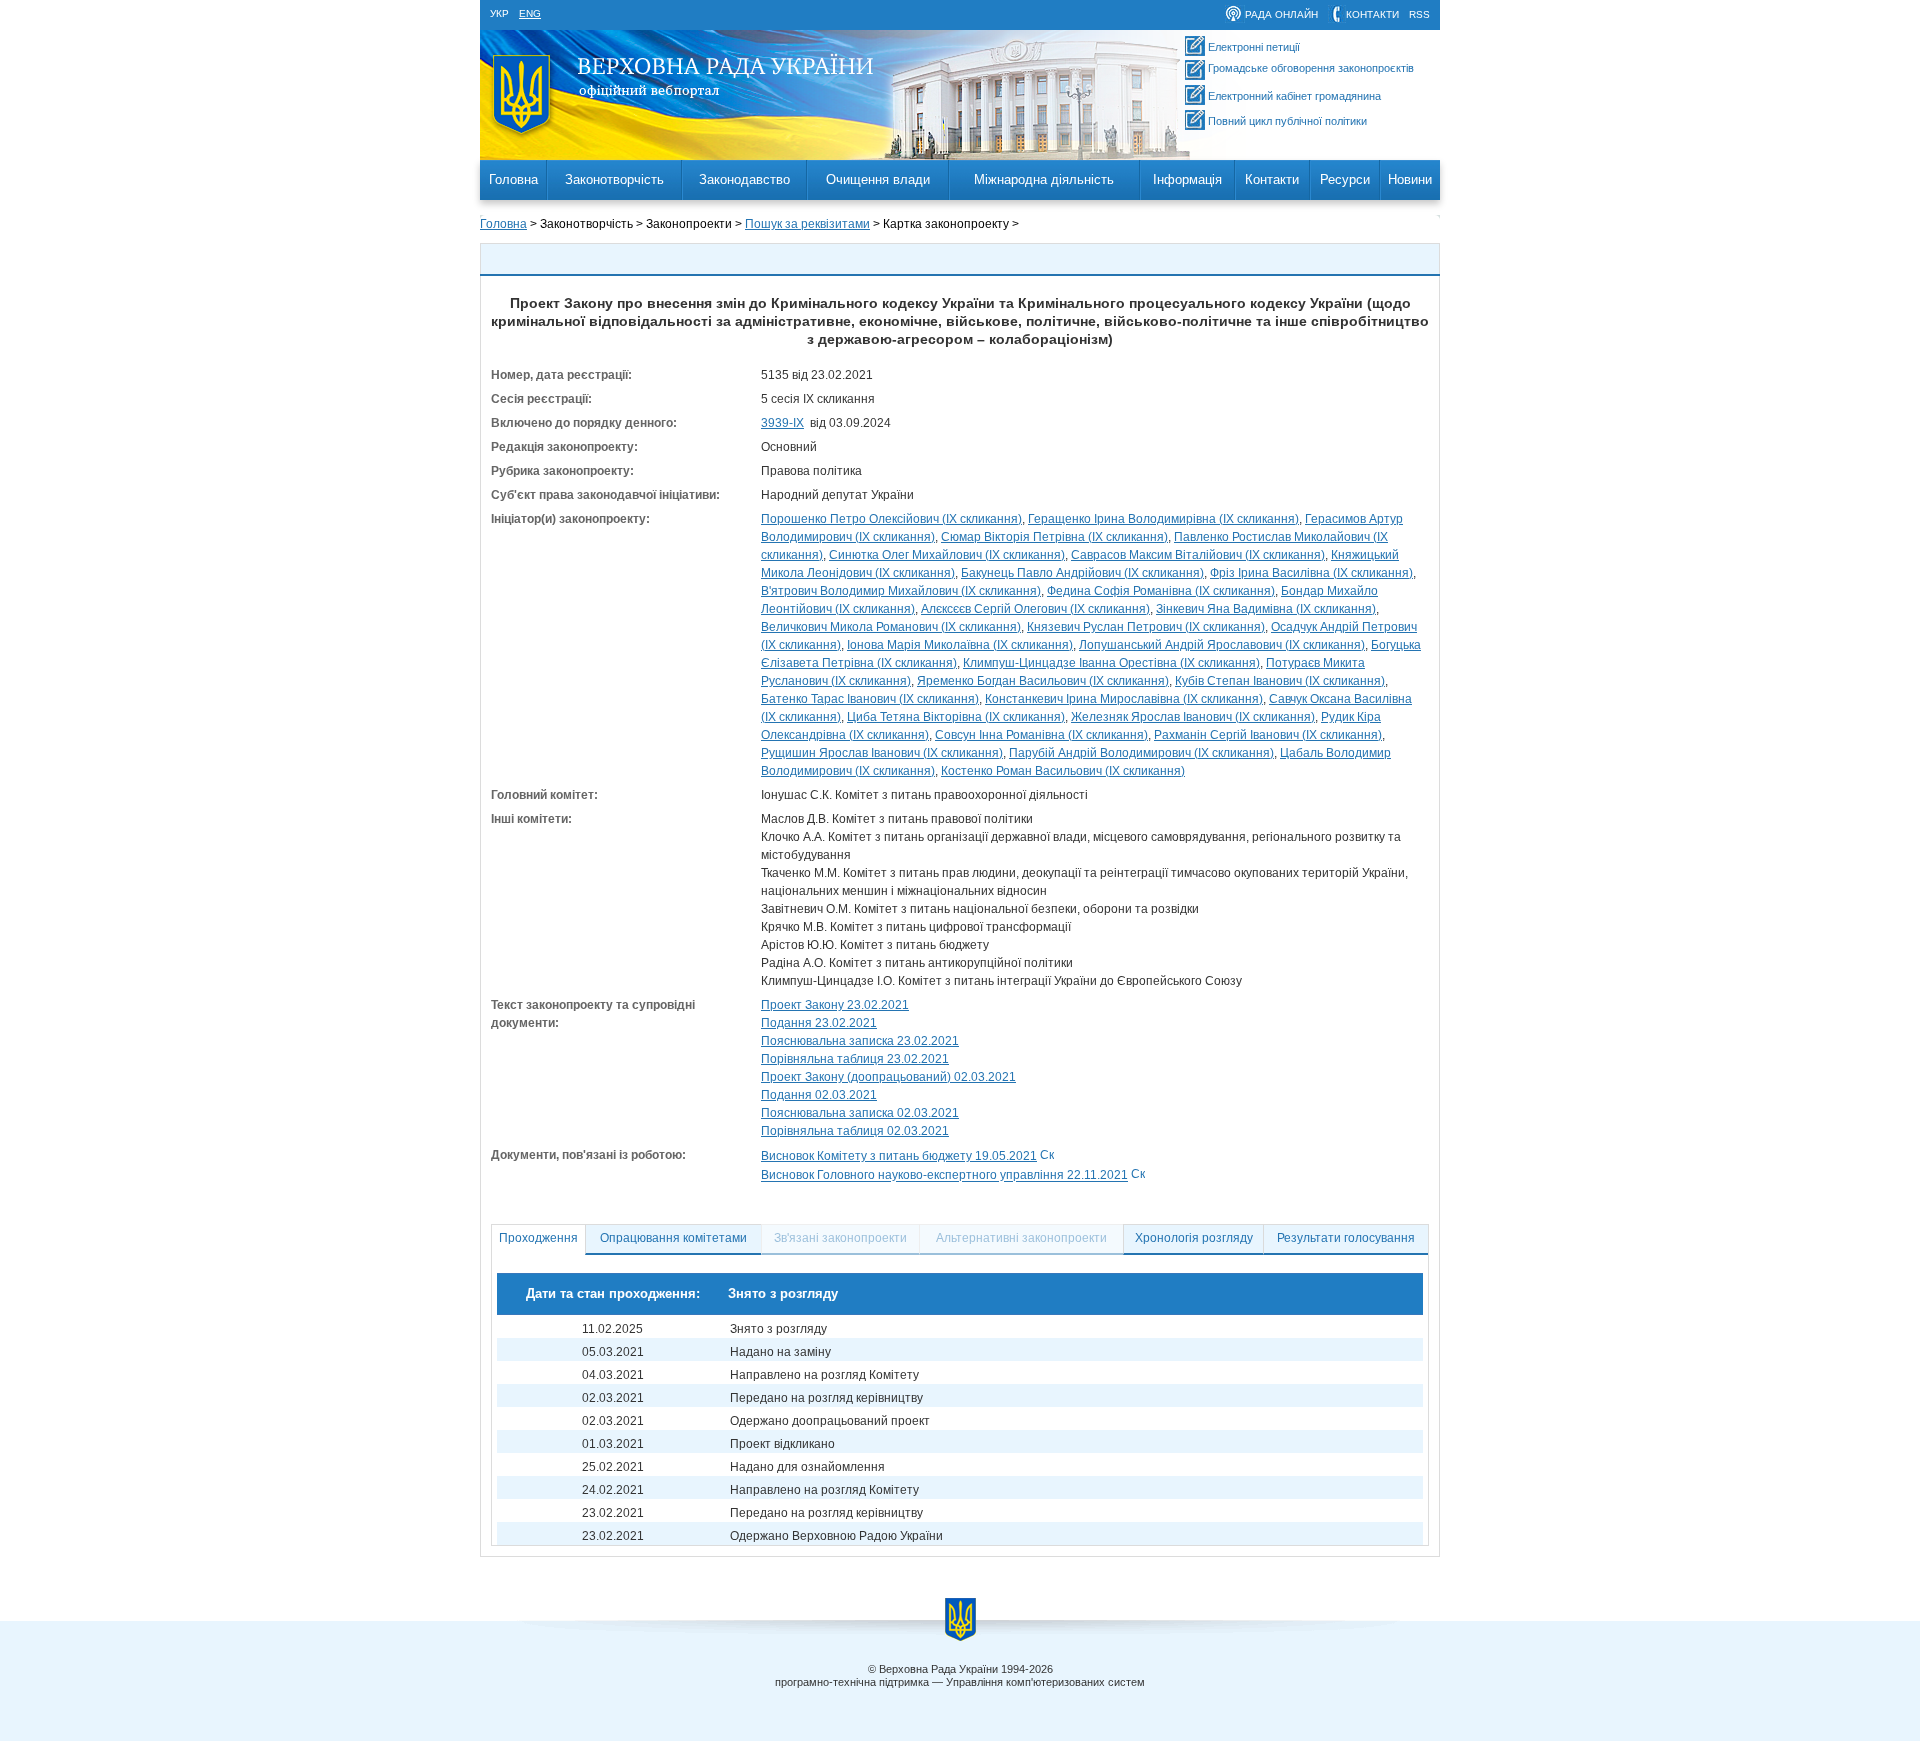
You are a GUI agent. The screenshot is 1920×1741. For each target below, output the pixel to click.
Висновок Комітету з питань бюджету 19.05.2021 (899, 1156)
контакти (1372, 14)
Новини (1410, 179)
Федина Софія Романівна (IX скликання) (1161, 591)
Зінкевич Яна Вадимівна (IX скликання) (1266, 609)
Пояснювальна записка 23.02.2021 (860, 1041)
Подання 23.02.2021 (819, 1023)
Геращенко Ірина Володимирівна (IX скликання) (1163, 519)
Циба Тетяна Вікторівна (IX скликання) (956, 717)
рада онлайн (1281, 14)
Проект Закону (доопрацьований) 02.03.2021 (888, 1077)
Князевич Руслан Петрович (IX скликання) (1146, 627)
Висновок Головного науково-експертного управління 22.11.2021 (944, 1176)
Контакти (1272, 179)
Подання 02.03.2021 (819, 1095)
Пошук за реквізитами (807, 224)
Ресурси (1345, 179)
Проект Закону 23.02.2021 (835, 1005)
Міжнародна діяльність (1044, 179)
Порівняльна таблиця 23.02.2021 (855, 1059)
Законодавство (744, 179)
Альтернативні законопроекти (1021, 1238)
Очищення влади (878, 179)
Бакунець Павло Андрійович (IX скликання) (1082, 573)
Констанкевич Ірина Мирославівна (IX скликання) (1124, 699)
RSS (1419, 14)
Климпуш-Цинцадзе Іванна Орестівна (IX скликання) (1111, 663)
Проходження (538, 1238)
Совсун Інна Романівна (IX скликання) (1041, 735)
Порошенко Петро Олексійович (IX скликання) (891, 519)
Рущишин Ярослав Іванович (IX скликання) (882, 753)
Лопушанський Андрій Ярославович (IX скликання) (1222, 645)
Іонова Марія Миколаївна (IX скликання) (960, 645)
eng (530, 13)
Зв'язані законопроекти (840, 1238)
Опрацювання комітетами (673, 1238)
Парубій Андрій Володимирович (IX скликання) (1141, 753)
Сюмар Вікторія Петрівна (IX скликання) (1054, 537)
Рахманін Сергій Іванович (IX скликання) (1268, 735)
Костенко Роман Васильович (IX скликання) (1063, 771)
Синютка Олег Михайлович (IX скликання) (947, 555)
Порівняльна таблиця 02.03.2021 (855, 1131)
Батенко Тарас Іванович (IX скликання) (870, 699)
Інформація (1187, 179)
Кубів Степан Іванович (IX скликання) (1280, 681)
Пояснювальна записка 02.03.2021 (860, 1113)
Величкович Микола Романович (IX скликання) (891, 627)
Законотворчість (614, 179)
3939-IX (782, 423)
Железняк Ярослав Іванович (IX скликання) (1193, 717)
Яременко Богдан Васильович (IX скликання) (1043, 681)
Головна (513, 179)
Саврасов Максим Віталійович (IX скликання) (1198, 555)
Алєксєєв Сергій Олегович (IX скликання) (1035, 609)
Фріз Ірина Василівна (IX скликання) (1311, 573)
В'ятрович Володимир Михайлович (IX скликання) (901, 591)
